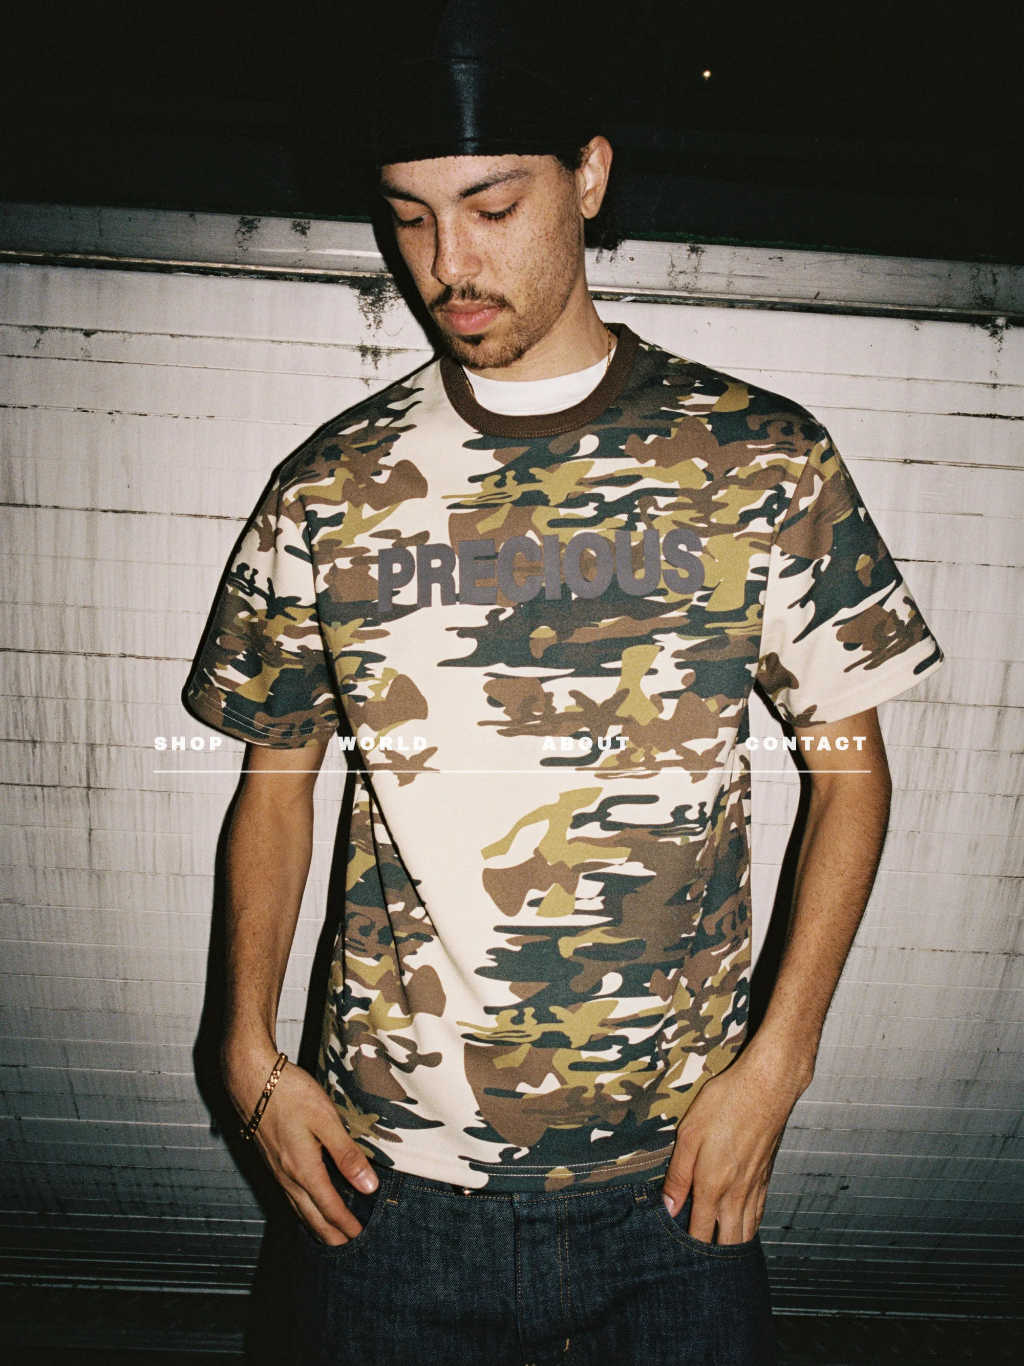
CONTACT (807, 744)
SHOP (190, 744)
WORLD (384, 744)
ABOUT (587, 744)
